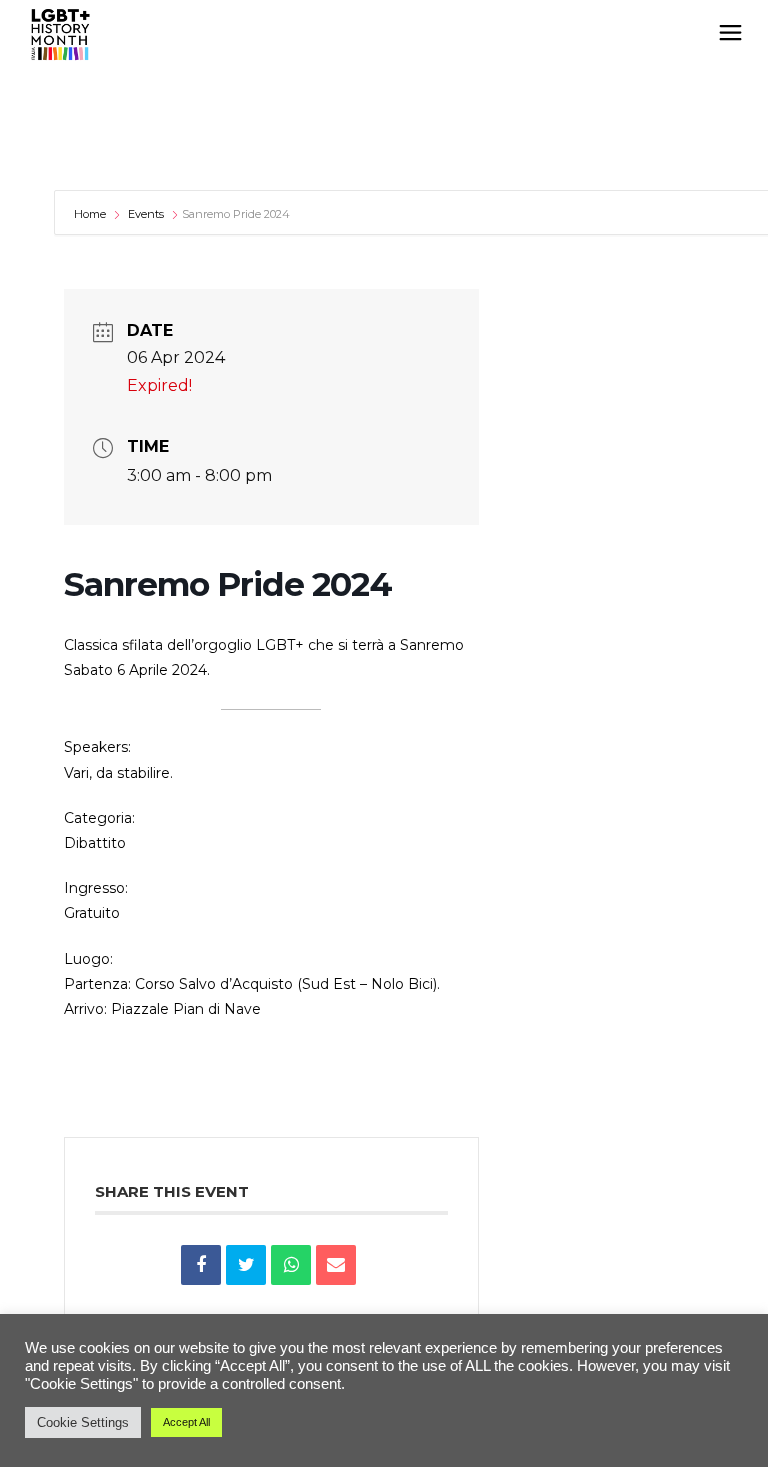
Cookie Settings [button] (83, 1422)
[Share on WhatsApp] (291, 1265)
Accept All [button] (186, 1422)
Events (146, 214)
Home (91, 214)
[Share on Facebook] (201, 1265)
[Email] (336, 1265)
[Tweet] (246, 1265)
